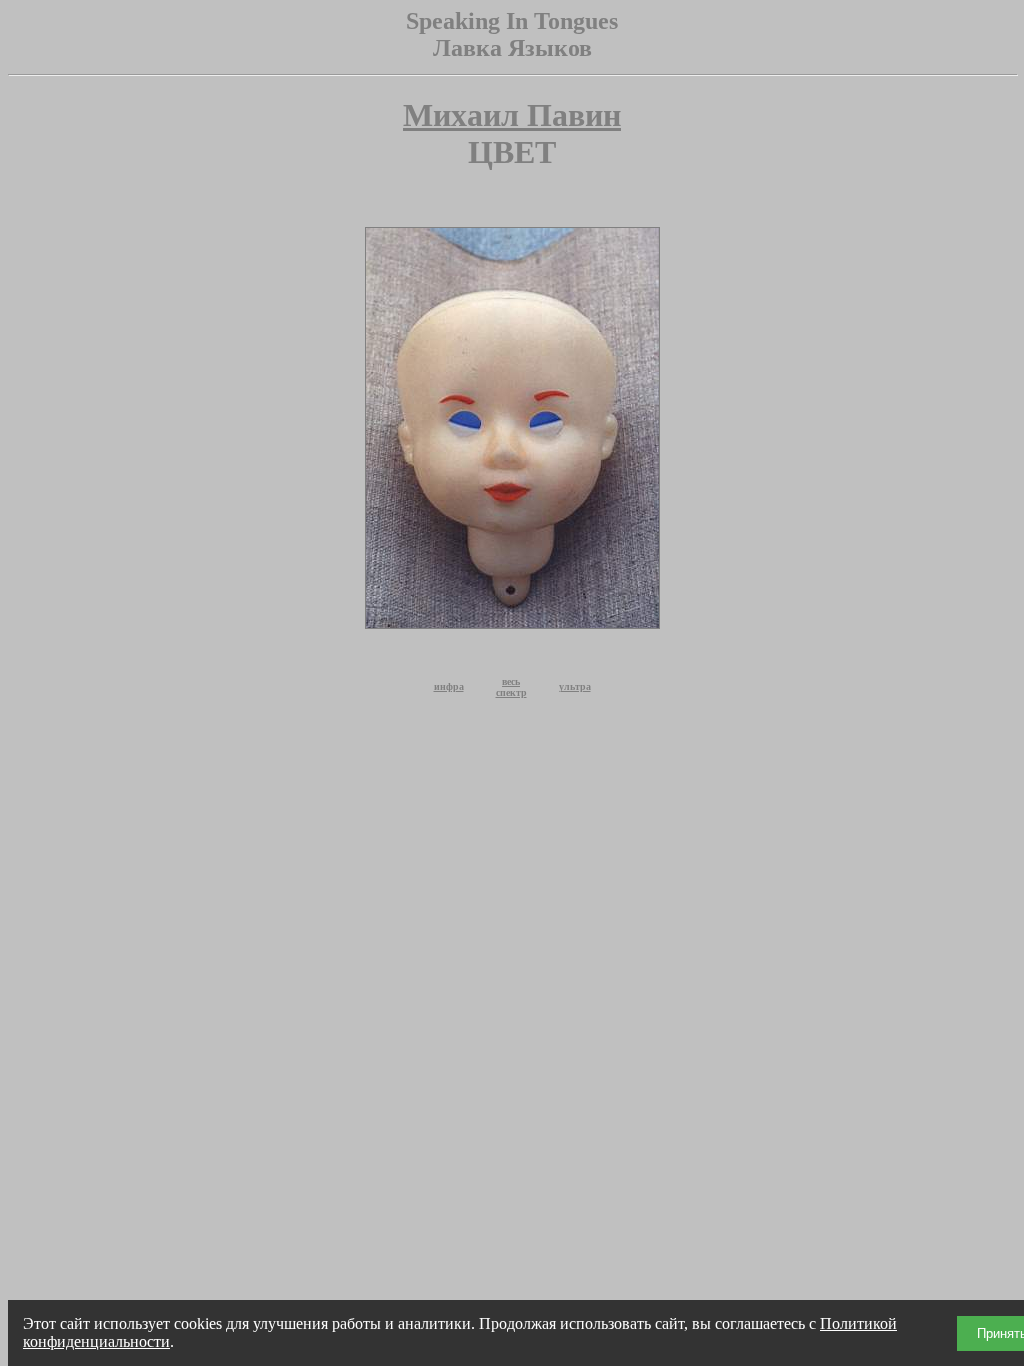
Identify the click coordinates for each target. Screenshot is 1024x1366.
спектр (511, 692)
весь (511, 681)
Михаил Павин (512, 115)
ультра (575, 686)
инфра (449, 686)
